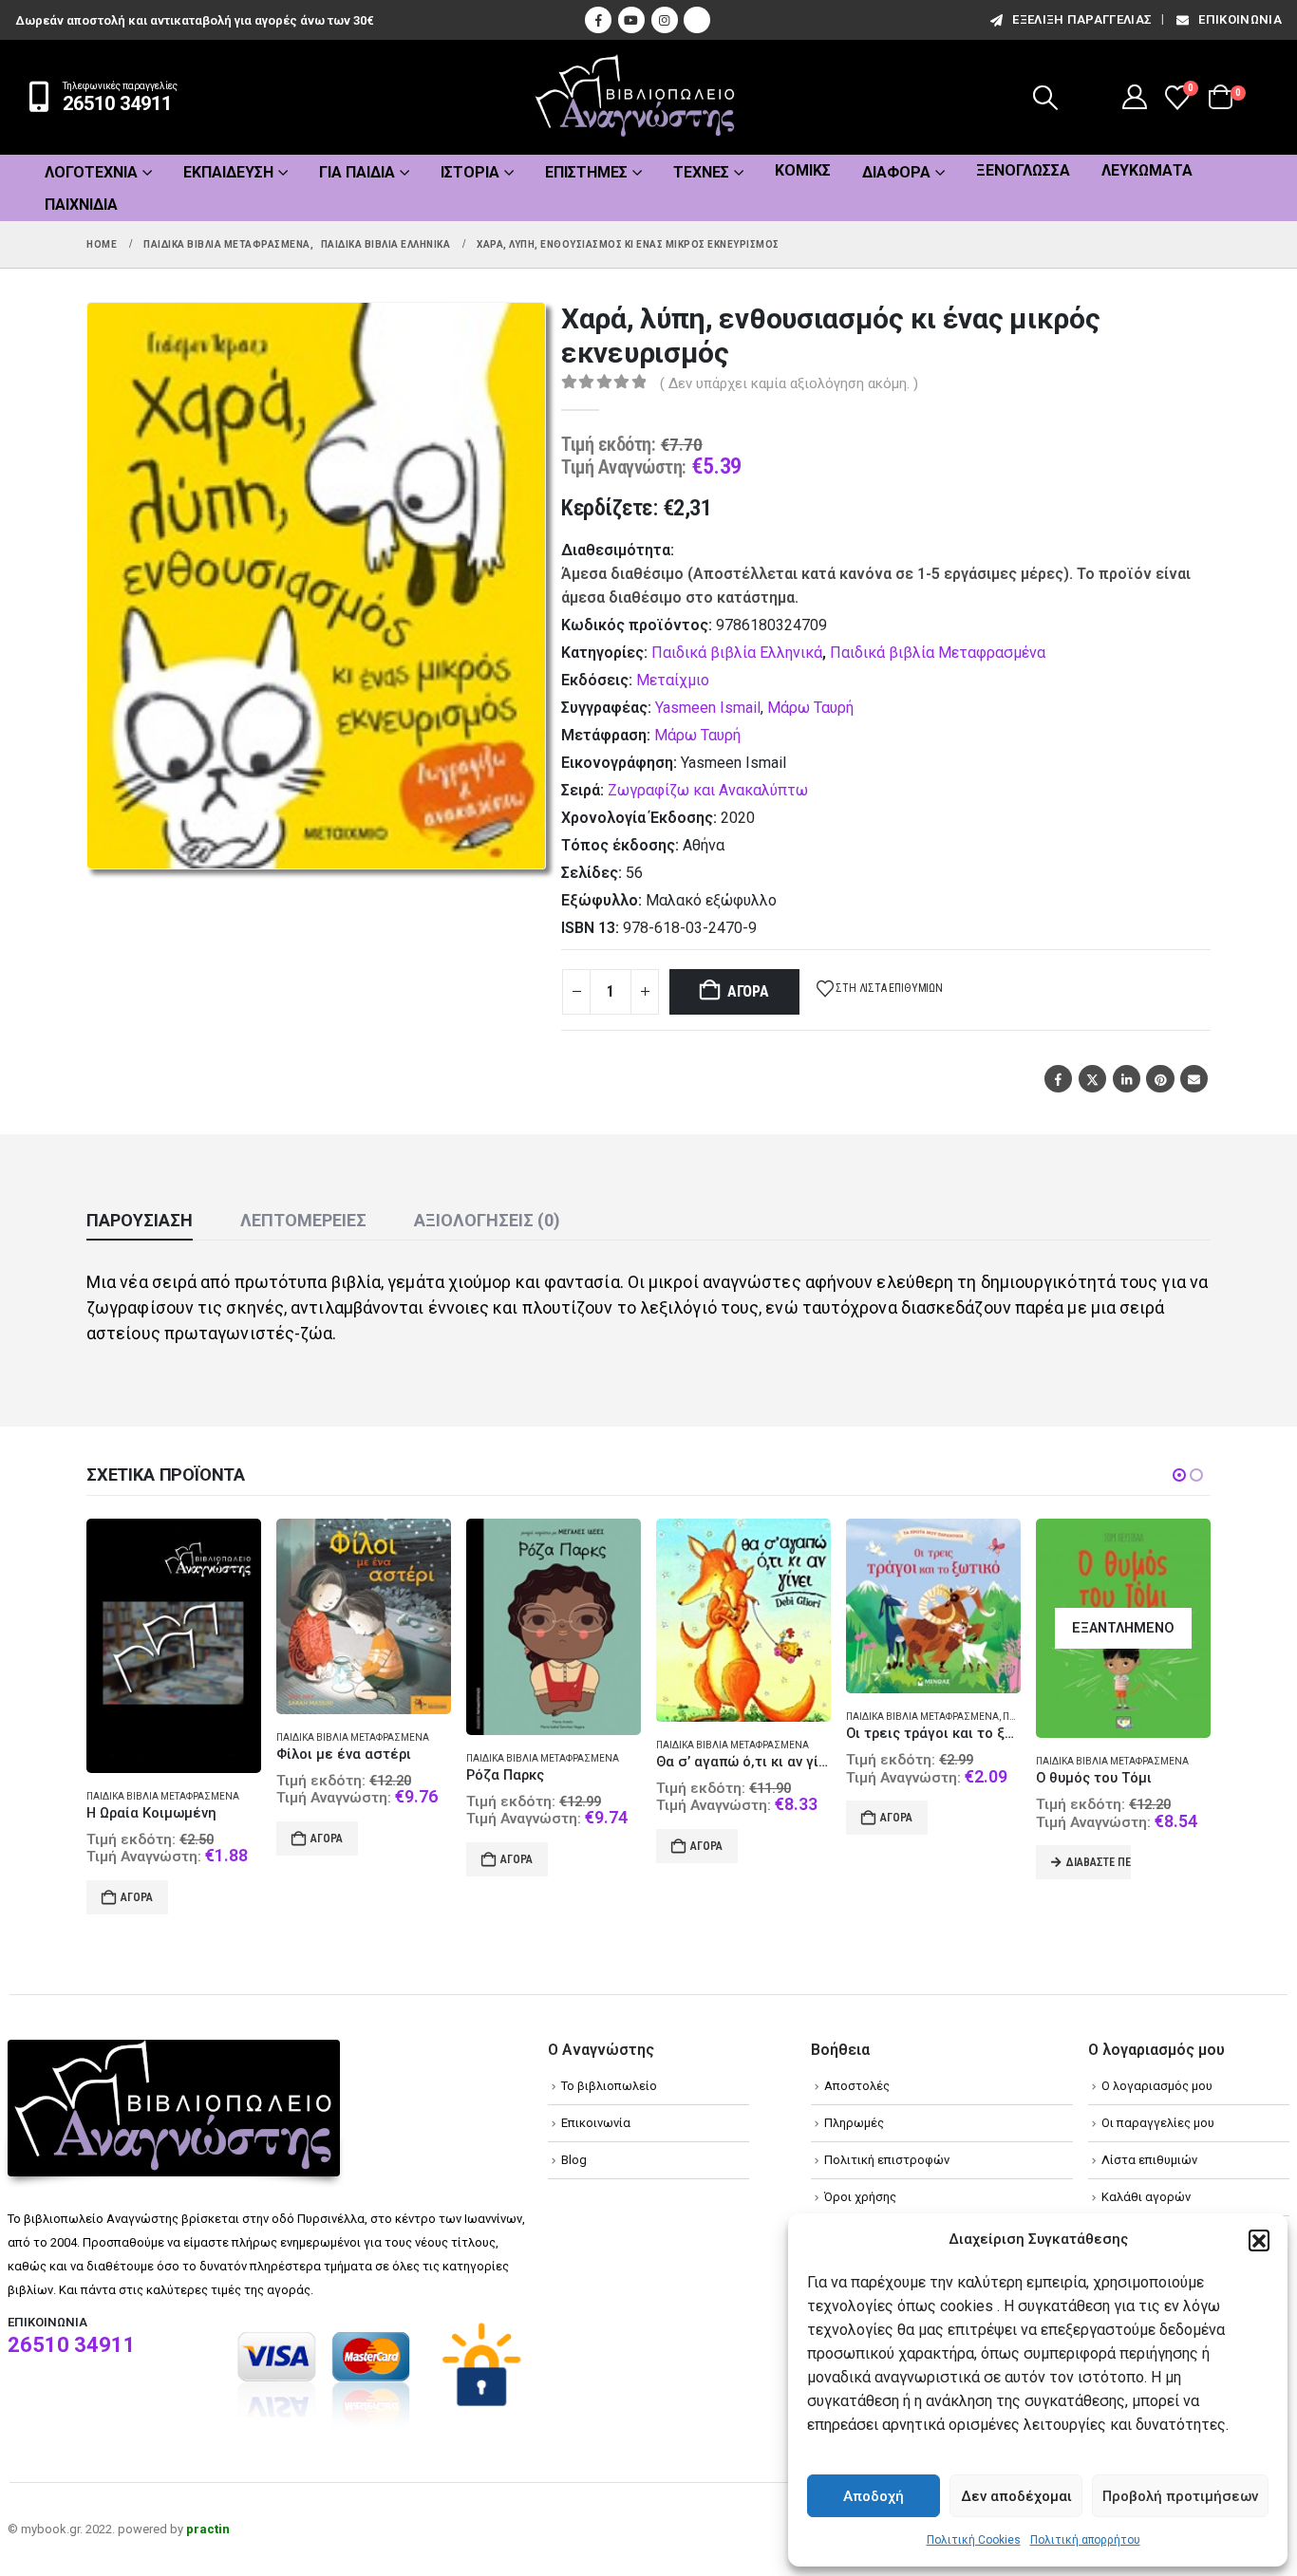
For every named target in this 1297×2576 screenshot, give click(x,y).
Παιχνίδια (81, 205)
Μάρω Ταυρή (810, 708)
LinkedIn (1127, 1079)
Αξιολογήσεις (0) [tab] (487, 1220)
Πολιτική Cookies (974, 2540)
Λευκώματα (1147, 170)
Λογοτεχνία (91, 172)
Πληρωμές (854, 2123)
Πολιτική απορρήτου (1085, 2540)
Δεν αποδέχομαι (1016, 2496)
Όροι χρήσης (860, 2197)
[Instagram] (665, 20)
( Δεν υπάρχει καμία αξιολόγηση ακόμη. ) (789, 383)
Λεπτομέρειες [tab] (303, 1220)
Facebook (1058, 1079)
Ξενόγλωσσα (1023, 170)
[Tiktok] (697, 20)
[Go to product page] (174, 1646)
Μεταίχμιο (673, 680)
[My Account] (1135, 97)
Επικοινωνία (1240, 19)
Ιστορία (470, 172)
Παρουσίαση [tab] (140, 1220)
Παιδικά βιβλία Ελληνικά (737, 653)
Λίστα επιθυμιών (1149, 2160)
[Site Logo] (635, 97)
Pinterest (1160, 1079)
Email (1194, 1079)
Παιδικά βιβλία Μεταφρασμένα (938, 653)
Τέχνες (701, 172)
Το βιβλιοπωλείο (609, 2086)
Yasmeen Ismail (708, 708)
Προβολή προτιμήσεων (1180, 2496)
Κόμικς (803, 170)
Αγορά (748, 991)
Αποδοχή (874, 2496)
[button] (1259, 2240)
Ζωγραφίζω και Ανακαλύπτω (708, 790)
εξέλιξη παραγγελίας (1082, 19)
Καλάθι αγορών (1146, 2197)
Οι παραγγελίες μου (1158, 2123)
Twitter (1092, 1079)
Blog (574, 2160)
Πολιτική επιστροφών (887, 2160)
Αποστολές (857, 2086)
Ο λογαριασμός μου (1157, 2086)
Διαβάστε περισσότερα (1099, 1862)
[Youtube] (631, 20)
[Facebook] (598, 20)
